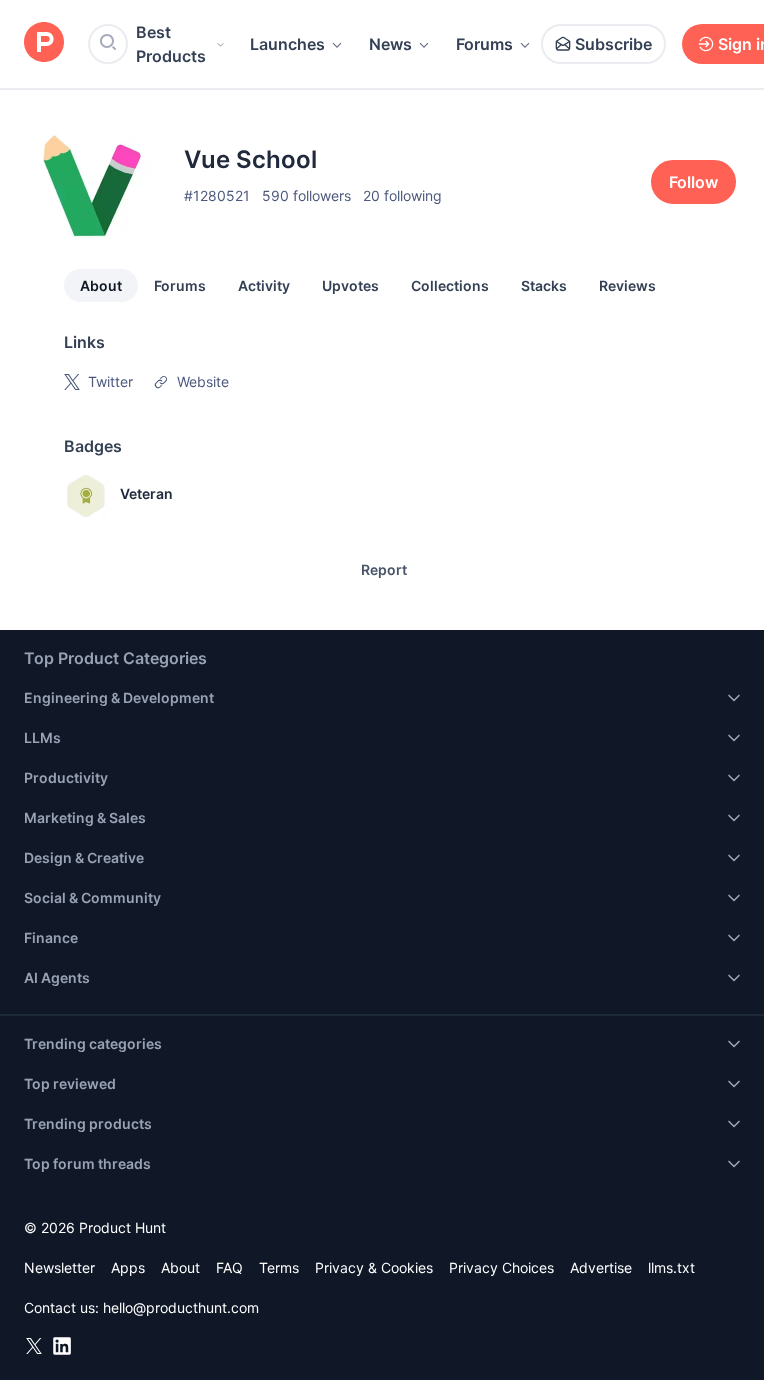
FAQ (229, 1267)
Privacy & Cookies (374, 1267)
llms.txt (671, 1267)
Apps (128, 1267)
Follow (693, 182)
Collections (450, 285)
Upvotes (350, 285)
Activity (264, 285)
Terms (279, 1267)
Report (384, 569)
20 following (402, 195)
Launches (287, 44)
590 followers (306, 195)
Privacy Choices (501, 1267)
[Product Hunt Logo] (44, 43)
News (390, 44)
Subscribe (613, 44)
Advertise (601, 1267)
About (101, 285)
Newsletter (59, 1267)
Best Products (171, 44)
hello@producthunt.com (181, 1307)
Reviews (627, 285)
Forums (484, 44)
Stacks (544, 285)
